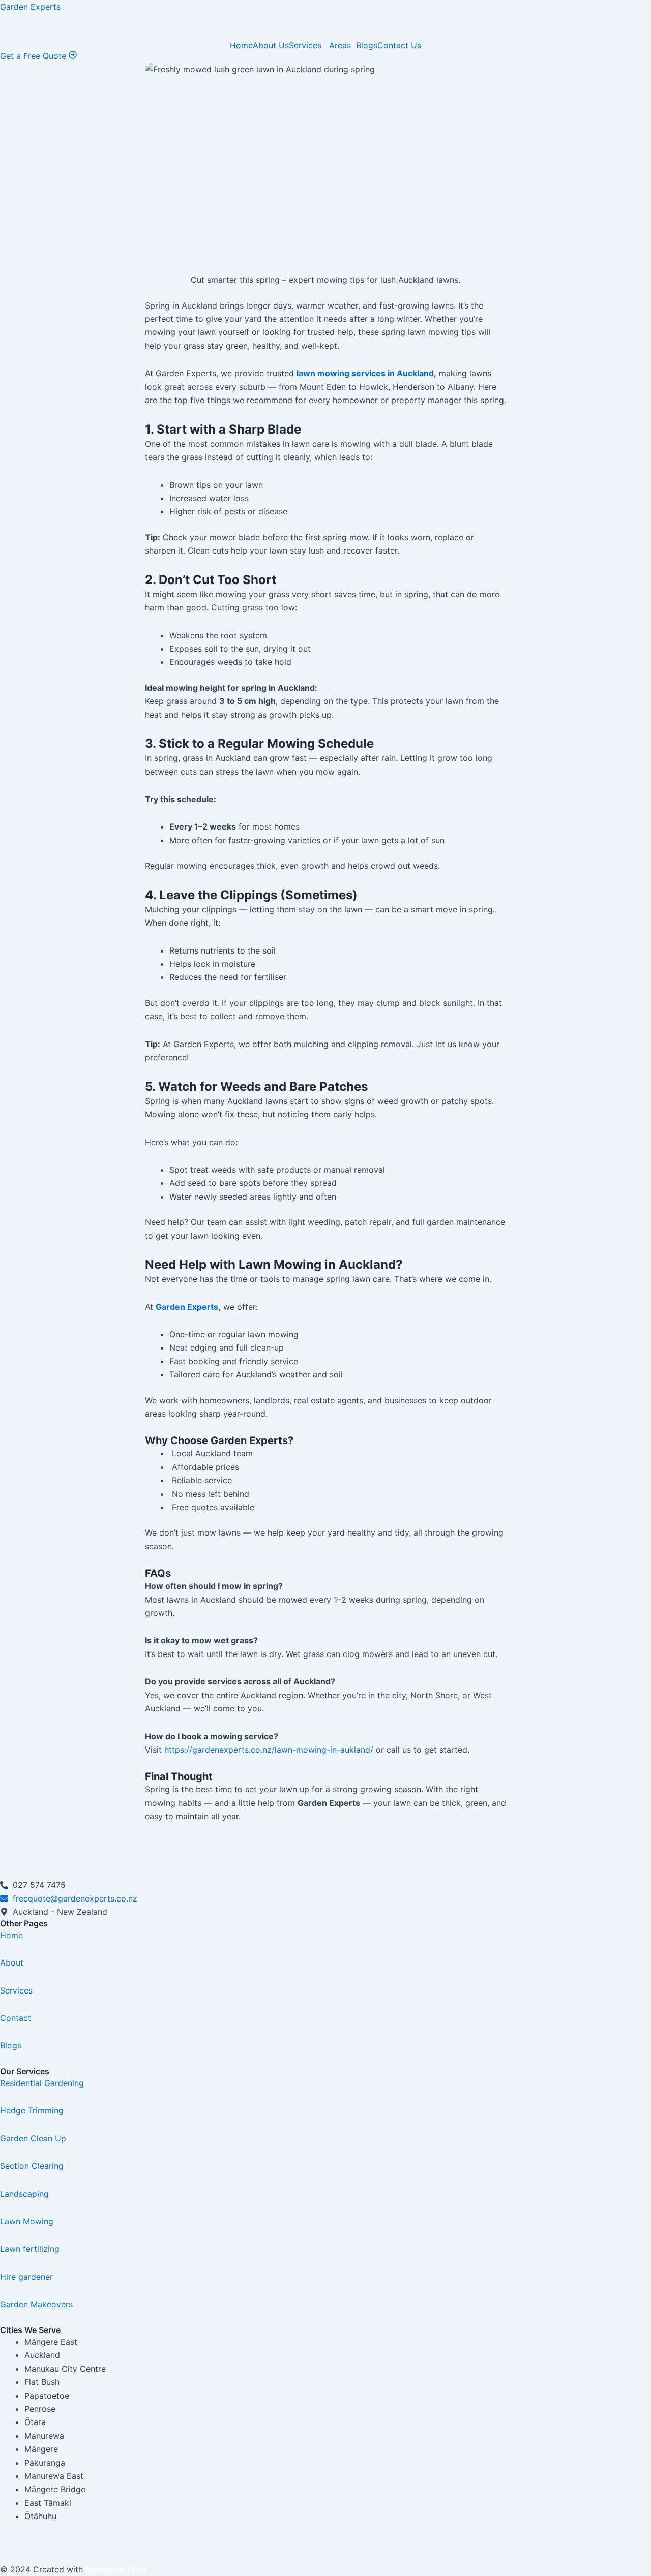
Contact (16, 2018)
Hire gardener (26, 2277)
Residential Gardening (42, 2083)
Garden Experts (30, 7)
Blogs (367, 45)
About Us (271, 45)
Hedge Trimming (32, 2110)
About (12, 1962)
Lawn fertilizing (30, 2249)
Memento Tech (116, 2569)
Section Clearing (32, 2166)
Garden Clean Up (33, 2138)
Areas (340, 45)
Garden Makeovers (36, 2304)
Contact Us (399, 45)
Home (241, 45)
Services (306, 45)
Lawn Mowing (27, 2221)
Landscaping (24, 2194)
